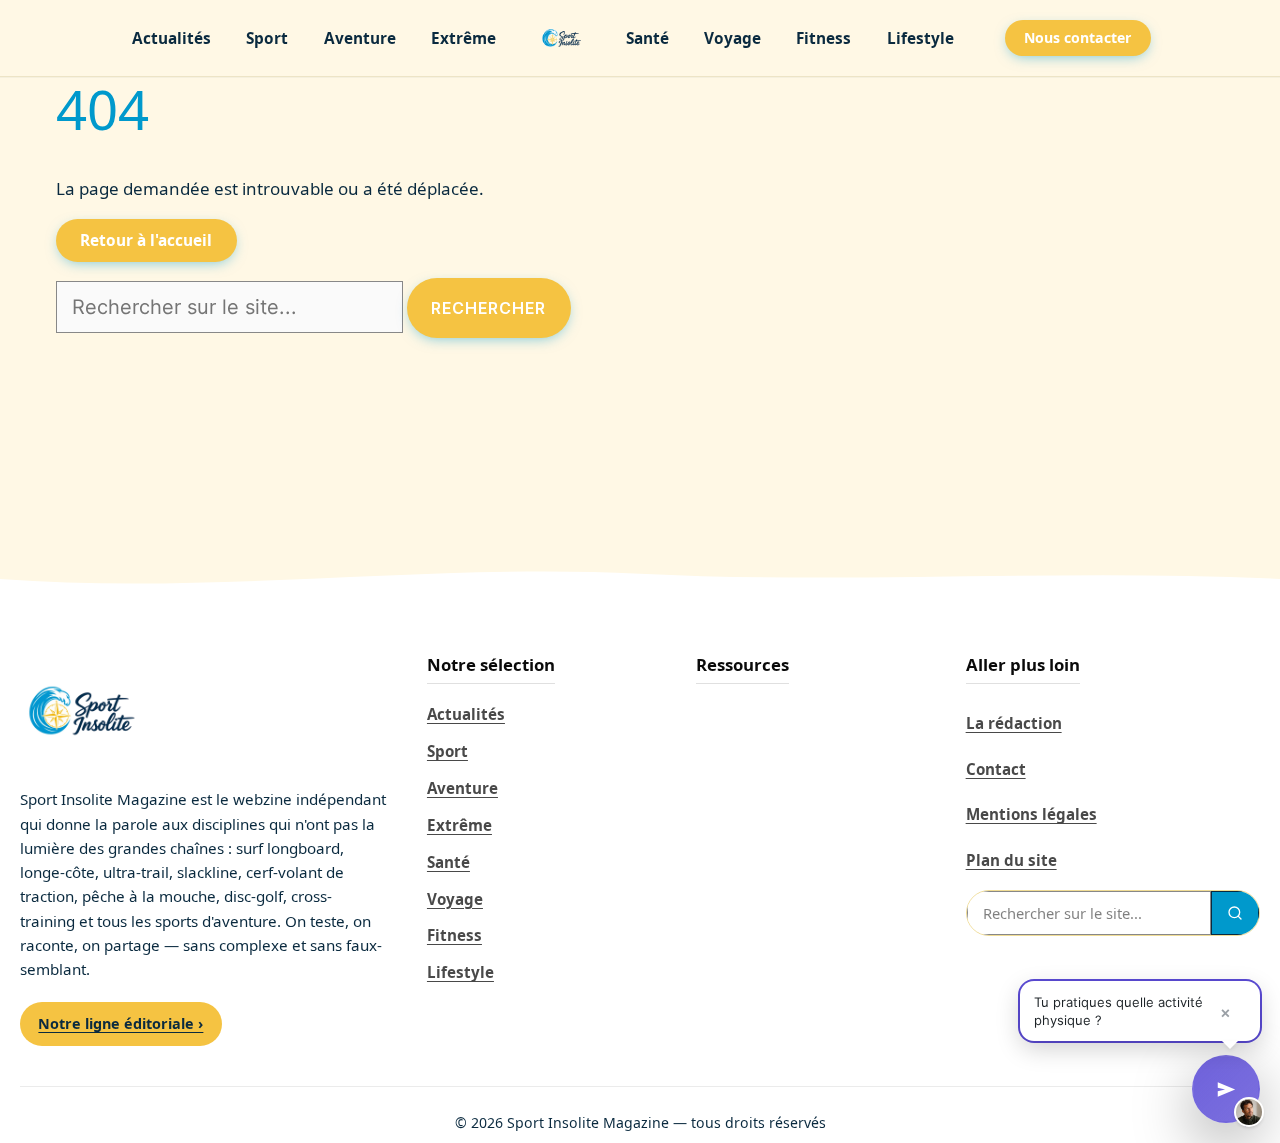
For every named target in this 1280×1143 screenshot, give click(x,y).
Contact (996, 769)
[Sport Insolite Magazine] (561, 38)
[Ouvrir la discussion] (1226, 1089)
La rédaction (1014, 723)
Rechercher (488, 308)
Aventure (360, 38)
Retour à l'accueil (146, 240)
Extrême (463, 38)
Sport (267, 38)
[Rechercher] (1235, 913)
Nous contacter (1077, 37)
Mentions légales (1031, 814)
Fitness (823, 38)
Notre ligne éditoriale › (120, 1023)
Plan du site (1011, 860)
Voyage (732, 38)
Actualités (171, 38)
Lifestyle (920, 38)
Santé (647, 38)
